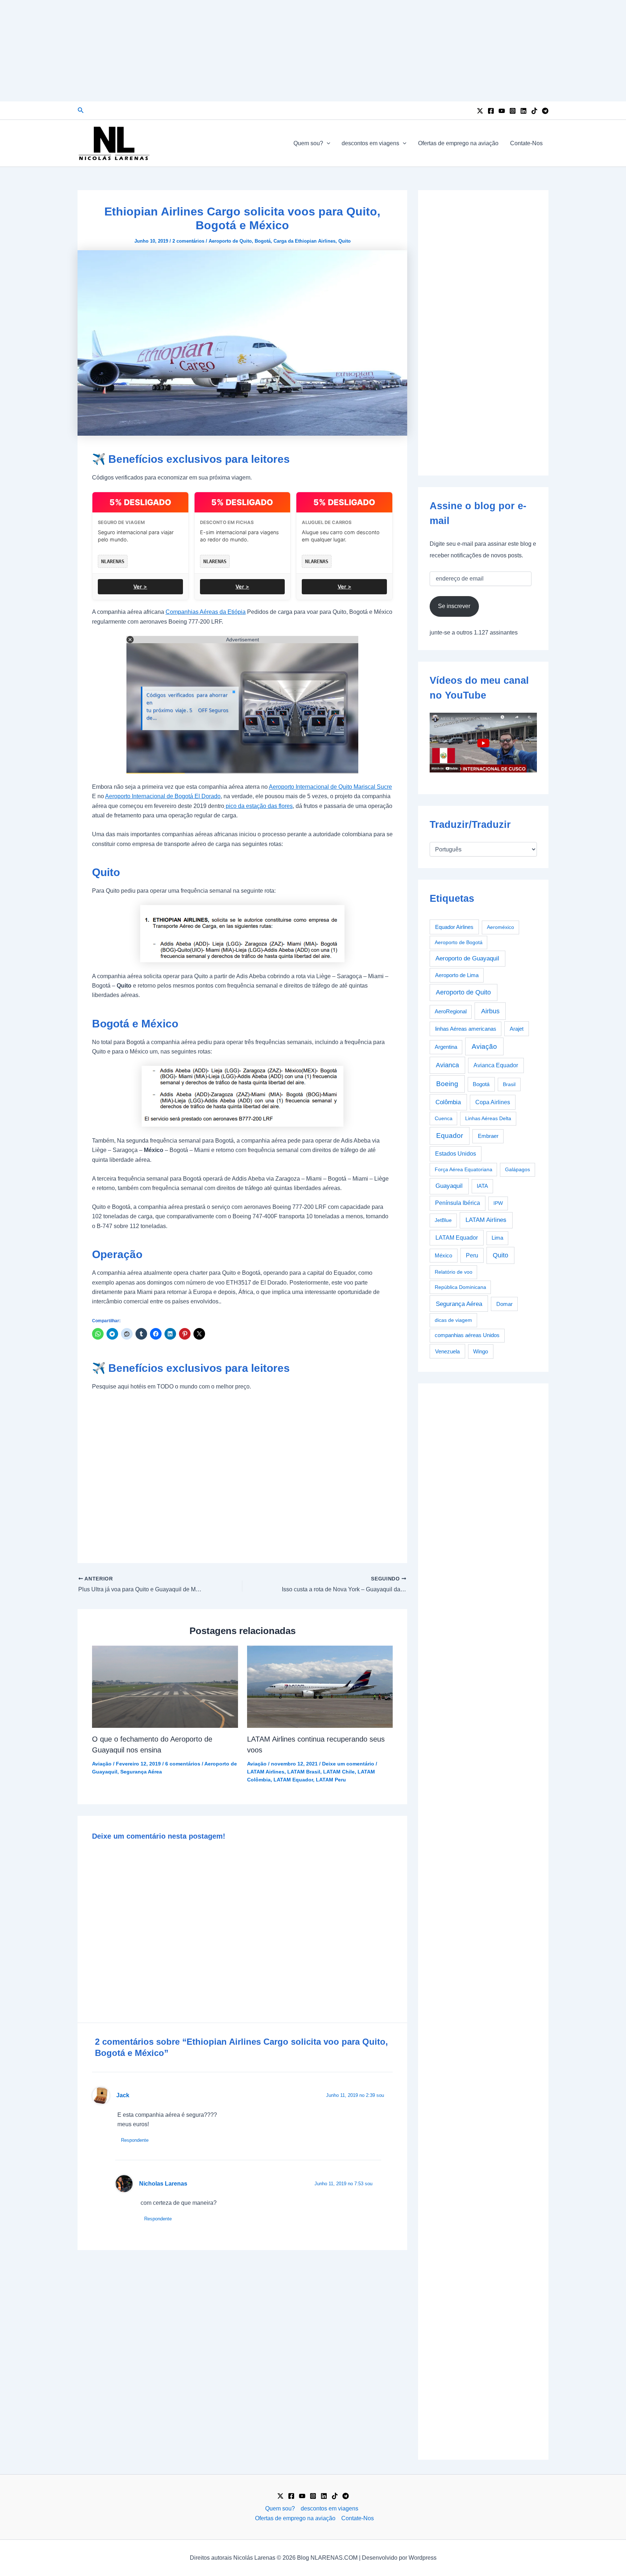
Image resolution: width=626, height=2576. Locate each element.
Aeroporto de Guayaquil (467, 958)
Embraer (488, 1136)
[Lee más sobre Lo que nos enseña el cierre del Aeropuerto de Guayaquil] (165, 1686)
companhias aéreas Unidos (467, 1335)
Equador (450, 1136)
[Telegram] (545, 111)
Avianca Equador (496, 1065)
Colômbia (448, 1102)
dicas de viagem (453, 1320)
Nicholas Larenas (163, 2184)
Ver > (140, 587)
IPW (498, 1203)
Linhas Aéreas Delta (488, 1118)
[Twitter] (480, 111)
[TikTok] (534, 111)
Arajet (517, 1029)
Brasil (509, 1084)
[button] (81, 110)
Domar (504, 1304)
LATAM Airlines (266, 1772)
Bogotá (263, 241)
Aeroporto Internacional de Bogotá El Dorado (163, 796)
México (443, 1256)
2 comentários (188, 241)
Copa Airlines (493, 1102)
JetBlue (443, 1220)
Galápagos (518, 1169)
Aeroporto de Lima (457, 975)
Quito (345, 241)
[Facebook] (491, 111)
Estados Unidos (456, 1154)
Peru (472, 1255)
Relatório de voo (454, 1272)
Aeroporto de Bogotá (459, 942)
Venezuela (447, 1351)
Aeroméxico (500, 927)
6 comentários (183, 1764)
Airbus (490, 1011)
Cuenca (444, 1118)
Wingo (481, 1351)
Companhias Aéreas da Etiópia (206, 612)
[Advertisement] (313, 51)
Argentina (446, 1047)
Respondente (135, 2140)
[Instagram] (513, 111)
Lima (497, 1238)
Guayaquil (449, 1186)
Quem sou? (308, 143)
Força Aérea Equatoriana (464, 1169)
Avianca (447, 1065)
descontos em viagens (370, 143)
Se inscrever (454, 606)
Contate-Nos (526, 143)
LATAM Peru (331, 1780)
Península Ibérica (458, 1203)
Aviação (102, 1764)
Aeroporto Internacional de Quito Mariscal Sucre (330, 787)
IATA (482, 1186)
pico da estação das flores (258, 806)
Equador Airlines (454, 927)
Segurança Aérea (141, 1772)
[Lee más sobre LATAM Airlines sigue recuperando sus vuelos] (320, 1686)
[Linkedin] (523, 111)
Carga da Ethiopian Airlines (304, 241)
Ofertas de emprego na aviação (458, 143)
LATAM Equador (293, 1780)
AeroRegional (451, 1011)
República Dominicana (460, 1287)
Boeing (447, 1084)
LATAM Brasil (304, 1772)
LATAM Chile (339, 1772)
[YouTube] (502, 111)
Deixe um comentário (348, 1764)
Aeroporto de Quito (230, 241)
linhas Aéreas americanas (466, 1029)
